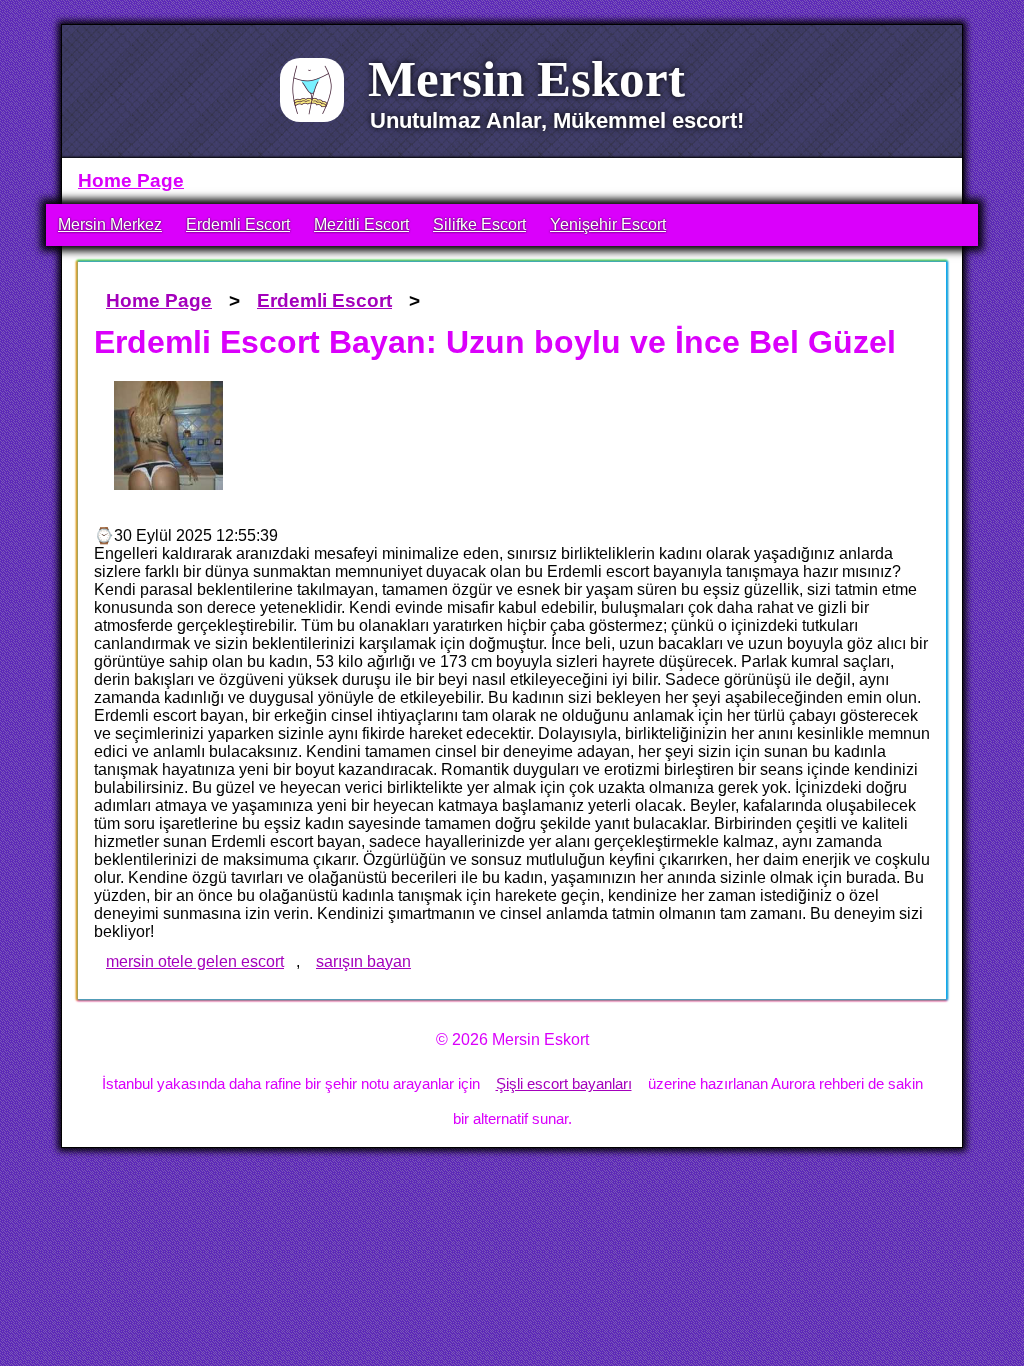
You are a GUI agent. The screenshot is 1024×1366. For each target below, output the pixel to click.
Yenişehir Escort (608, 224)
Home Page (131, 180)
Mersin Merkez (110, 224)
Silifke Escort (479, 224)
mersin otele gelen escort (195, 961)
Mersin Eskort (526, 78)
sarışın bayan (363, 961)
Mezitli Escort (361, 224)
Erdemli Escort (238, 224)
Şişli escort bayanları (564, 1083)
